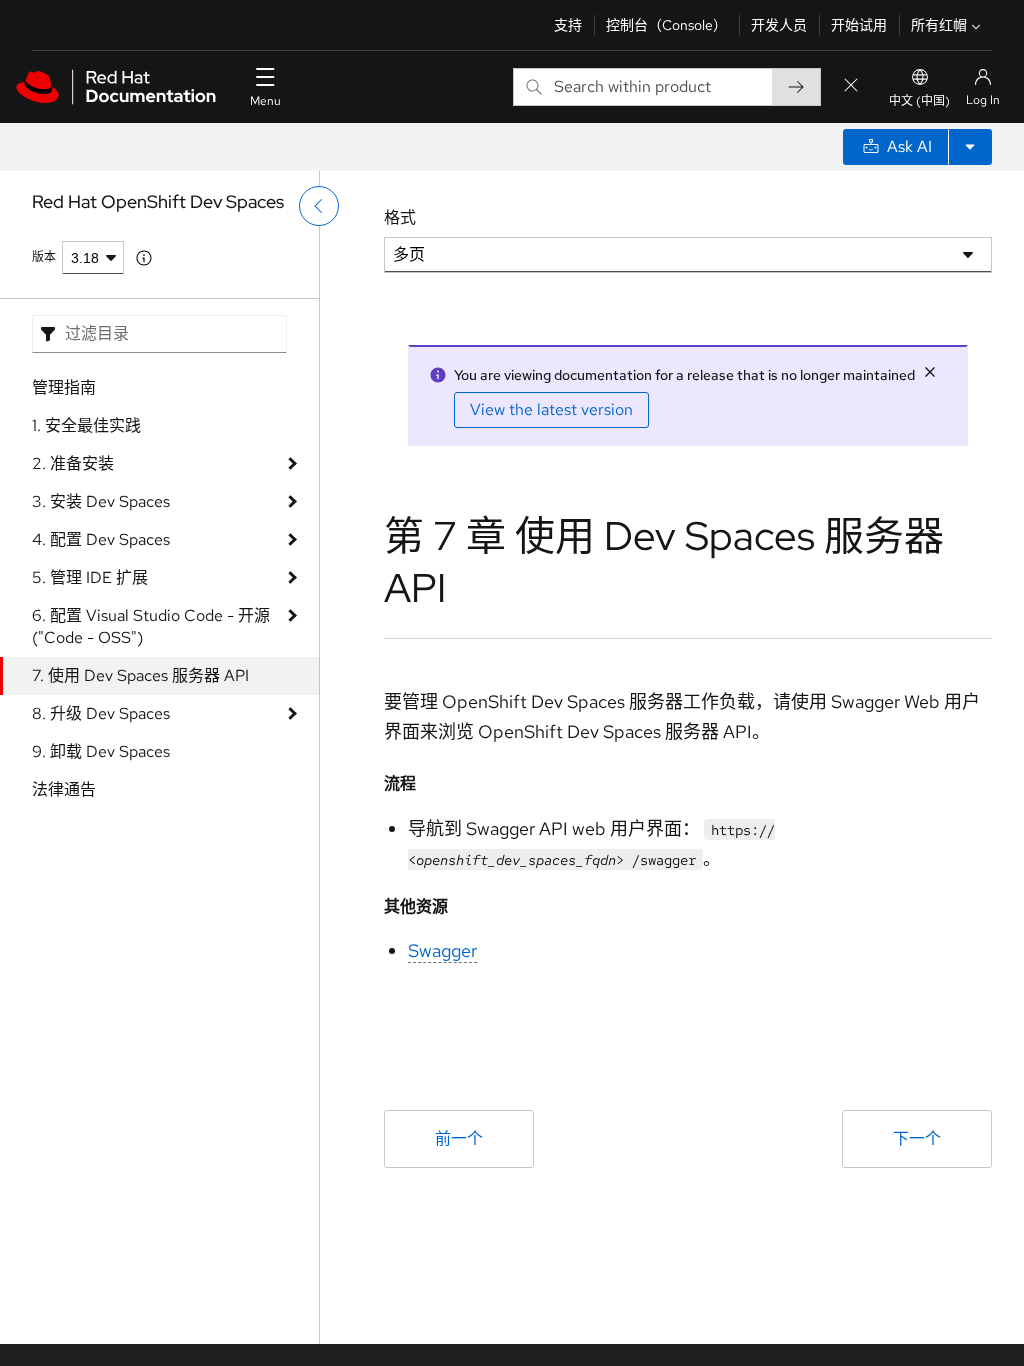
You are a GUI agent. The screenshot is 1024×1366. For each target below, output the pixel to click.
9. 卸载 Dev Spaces (101, 751)
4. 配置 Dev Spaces (101, 539)
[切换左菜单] (319, 206)
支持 (568, 25)
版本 (44, 257)
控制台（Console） (666, 25)
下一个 (917, 1138)
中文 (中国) (919, 101)
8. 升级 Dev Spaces (101, 713)
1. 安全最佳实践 (86, 425)
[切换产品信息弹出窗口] (144, 258)
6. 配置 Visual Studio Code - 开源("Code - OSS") (151, 626)
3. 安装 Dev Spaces (101, 501)
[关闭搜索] (851, 86)
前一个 (459, 1138)
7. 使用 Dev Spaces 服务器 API (140, 675)
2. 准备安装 (73, 463)
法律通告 (64, 789)
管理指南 (64, 387)
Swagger (442, 950)
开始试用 (859, 25)
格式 (400, 217)
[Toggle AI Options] (970, 147)
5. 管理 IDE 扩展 (90, 577)
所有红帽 (939, 25)
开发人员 (779, 25)
